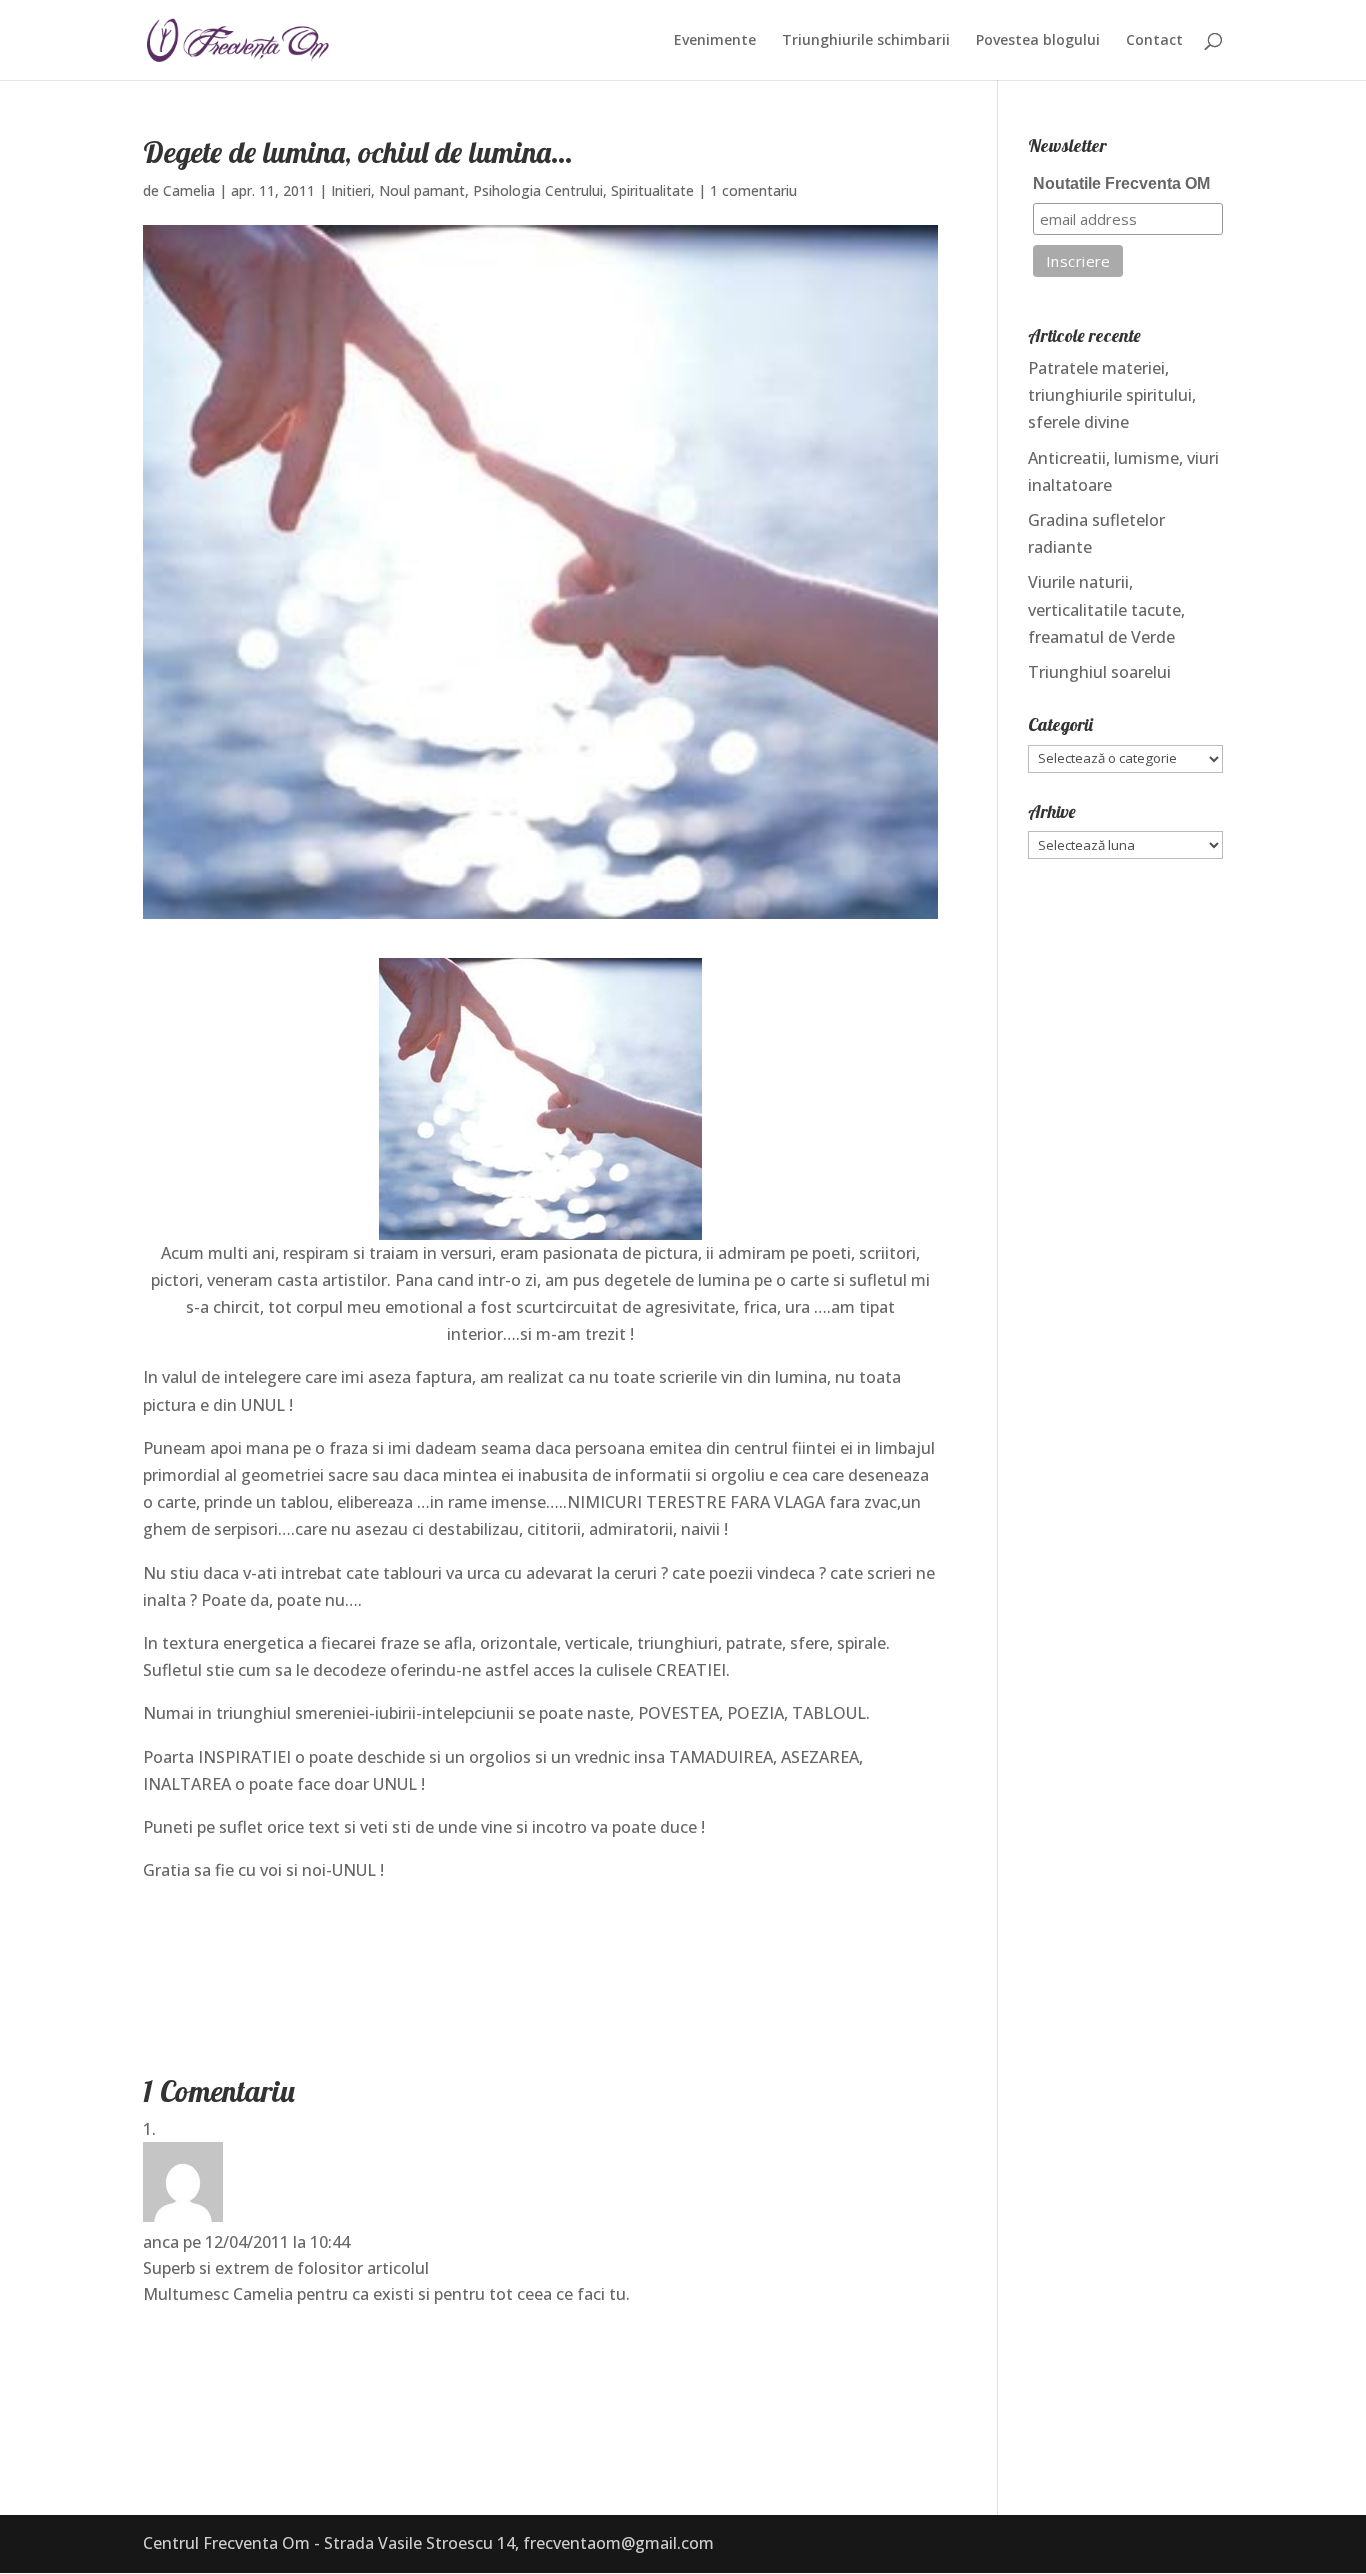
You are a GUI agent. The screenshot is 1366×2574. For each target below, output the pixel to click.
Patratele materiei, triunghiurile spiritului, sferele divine (1112, 395)
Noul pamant (422, 190)
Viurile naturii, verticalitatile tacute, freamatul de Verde (1106, 609)
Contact (1154, 41)
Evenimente (715, 41)
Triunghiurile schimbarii (866, 41)
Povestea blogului (1038, 41)
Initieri (351, 190)
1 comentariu (753, 190)
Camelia (189, 190)
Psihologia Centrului (538, 190)
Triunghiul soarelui (1099, 672)
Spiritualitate (652, 190)
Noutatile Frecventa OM (1121, 183)
